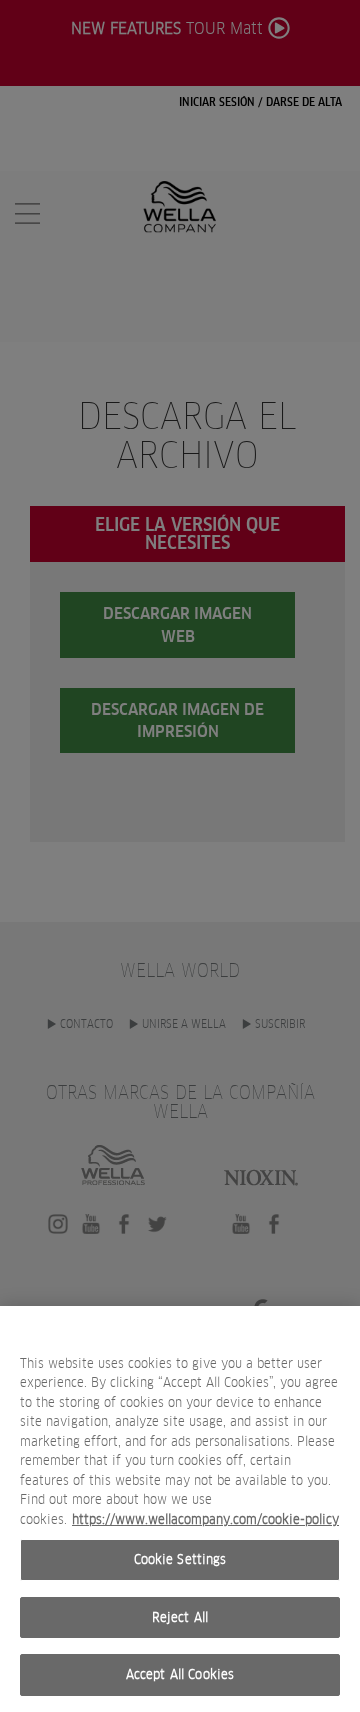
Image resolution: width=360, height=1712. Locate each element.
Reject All (180, 1617)
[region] (180, 1509)
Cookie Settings (180, 1559)
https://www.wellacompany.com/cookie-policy (205, 1519)
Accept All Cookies (180, 1674)
